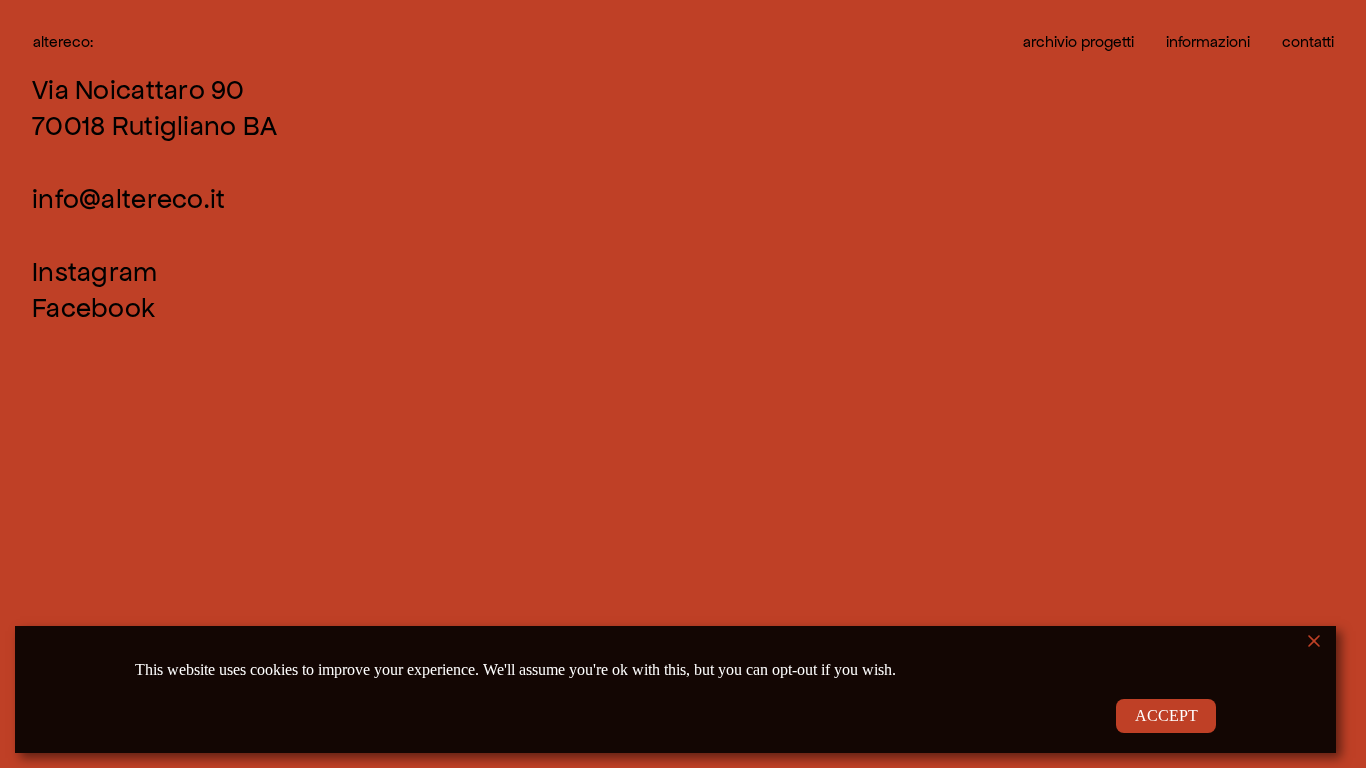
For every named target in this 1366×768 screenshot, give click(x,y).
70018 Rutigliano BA (154, 126)
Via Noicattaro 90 (138, 90)
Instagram (95, 272)
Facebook (93, 308)
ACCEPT (1166, 715)
